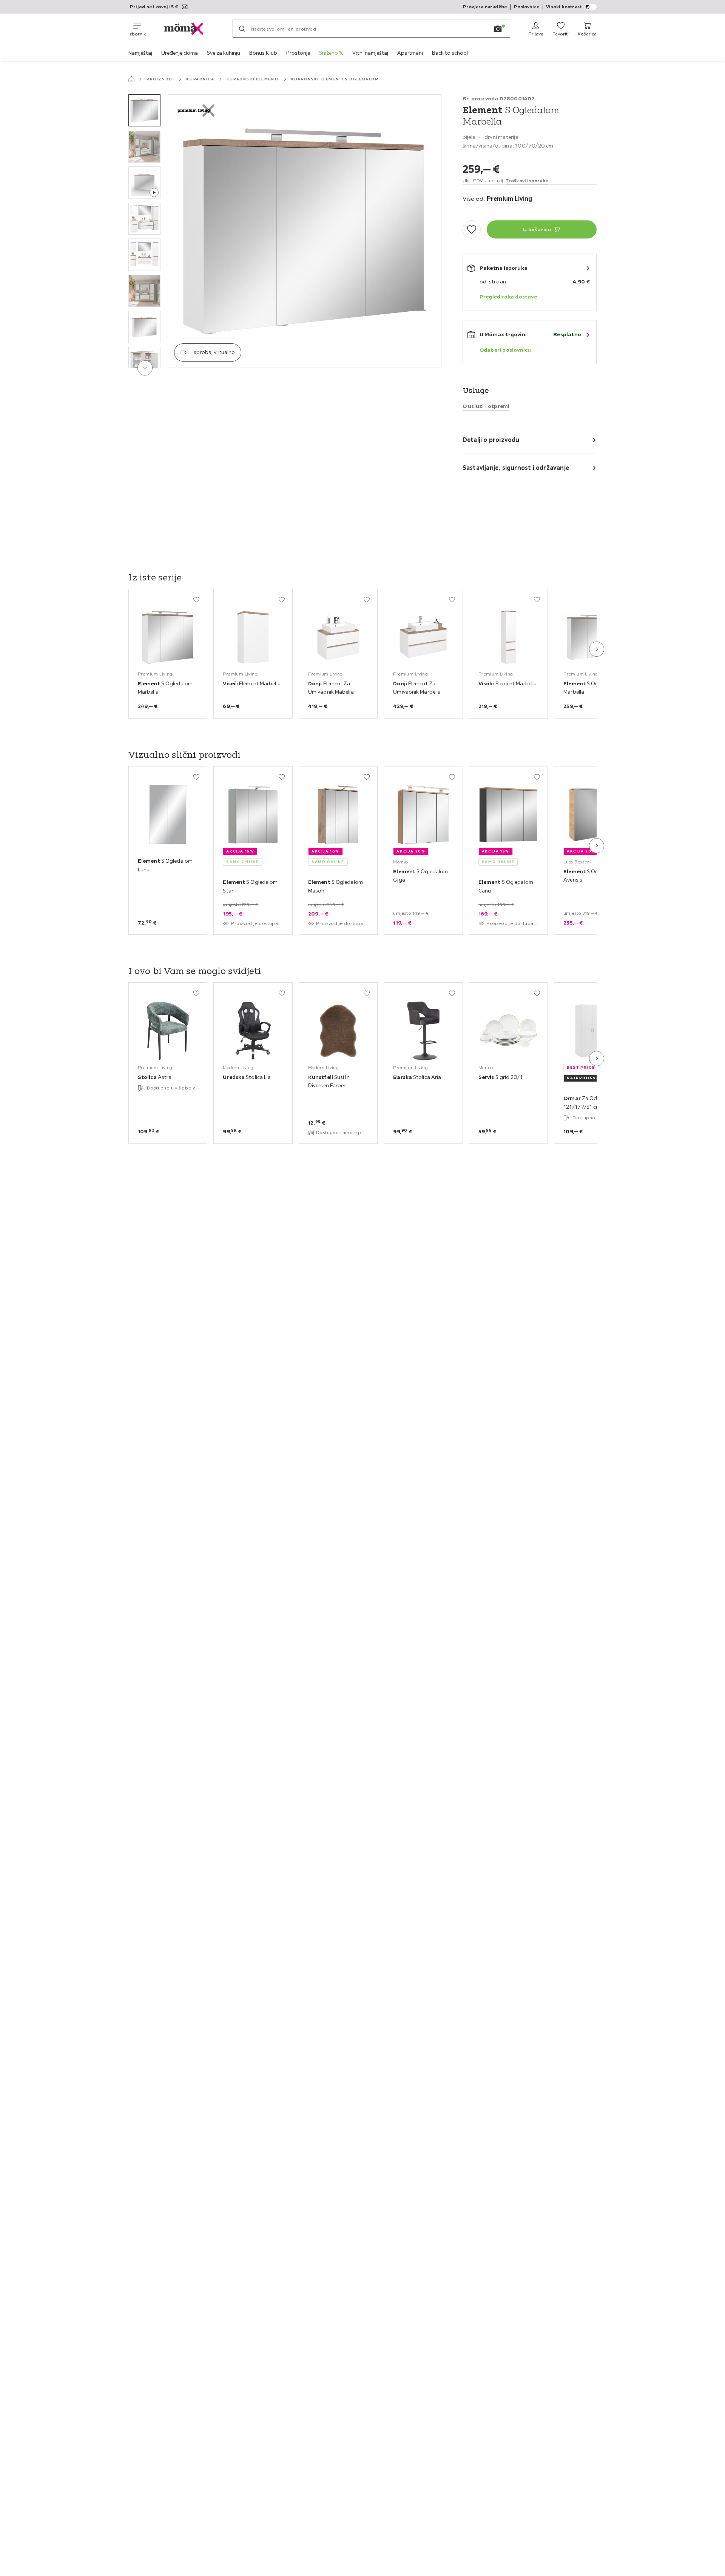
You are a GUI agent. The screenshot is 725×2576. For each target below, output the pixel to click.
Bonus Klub (263, 53)
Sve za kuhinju (224, 53)
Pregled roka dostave (508, 297)
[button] (144, 110)
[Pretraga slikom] (498, 29)
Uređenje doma (180, 53)
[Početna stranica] (131, 79)
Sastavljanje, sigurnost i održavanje (516, 468)
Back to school (450, 53)
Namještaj (140, 53)
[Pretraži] (242, 29)
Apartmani (410, 53)
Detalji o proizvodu (491, 440)
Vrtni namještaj (370, 53)
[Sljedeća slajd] (597, 649)
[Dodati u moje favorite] (472, 229)
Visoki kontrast (564, 7)
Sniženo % (331, 53)
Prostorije (298, 53)
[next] (145, 368)
